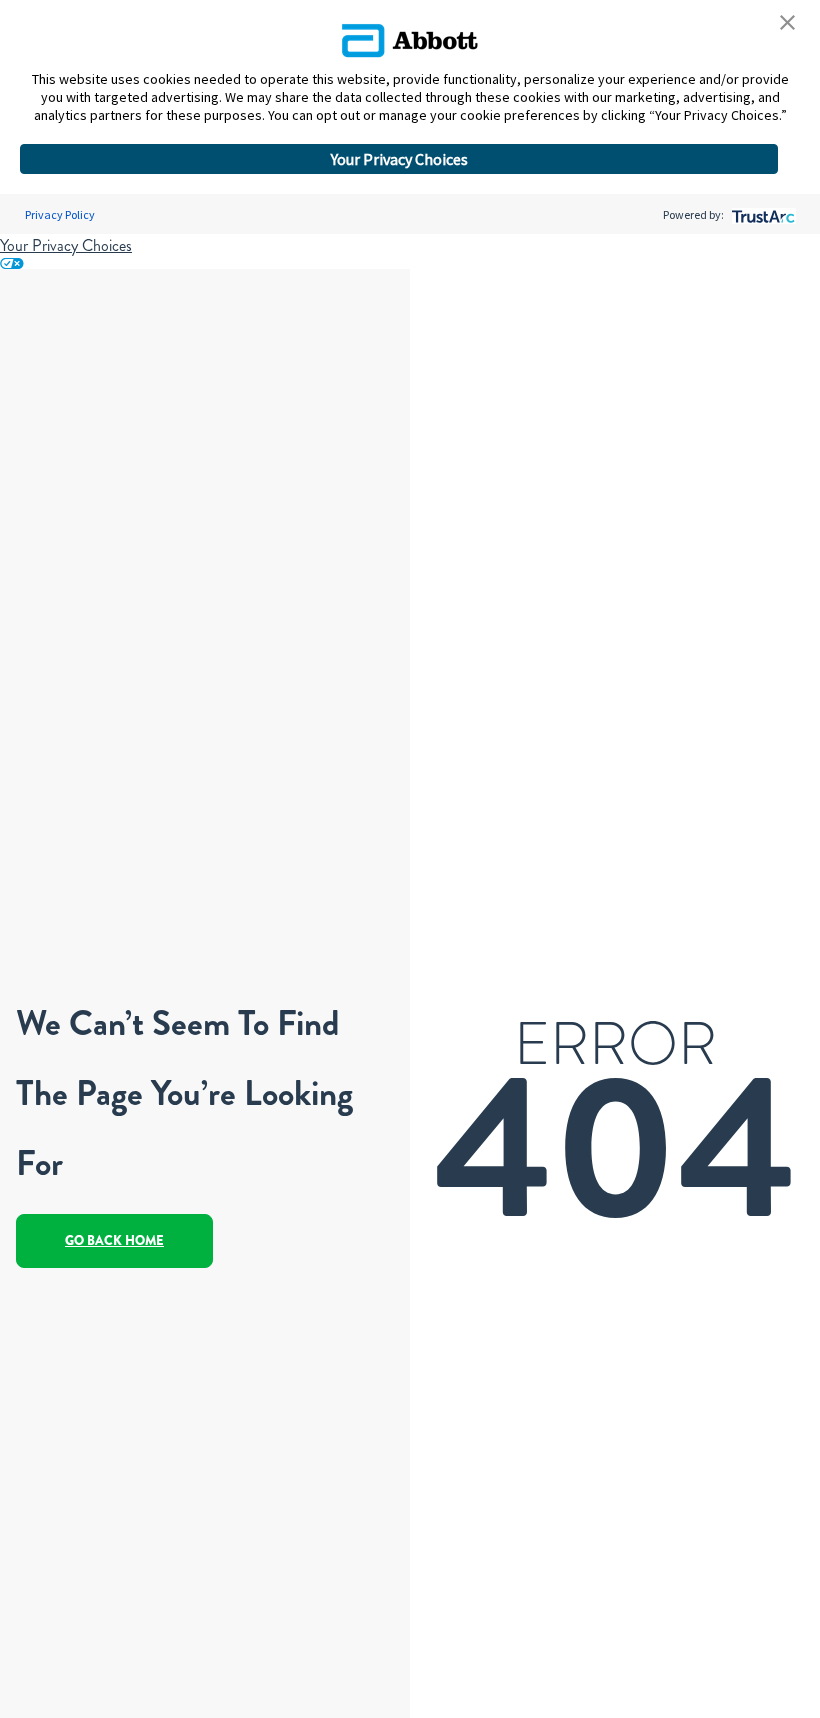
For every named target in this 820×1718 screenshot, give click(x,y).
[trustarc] (761, 214)
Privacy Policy (60, 214)
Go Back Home (114, 1240)
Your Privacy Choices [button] (399, 159)
